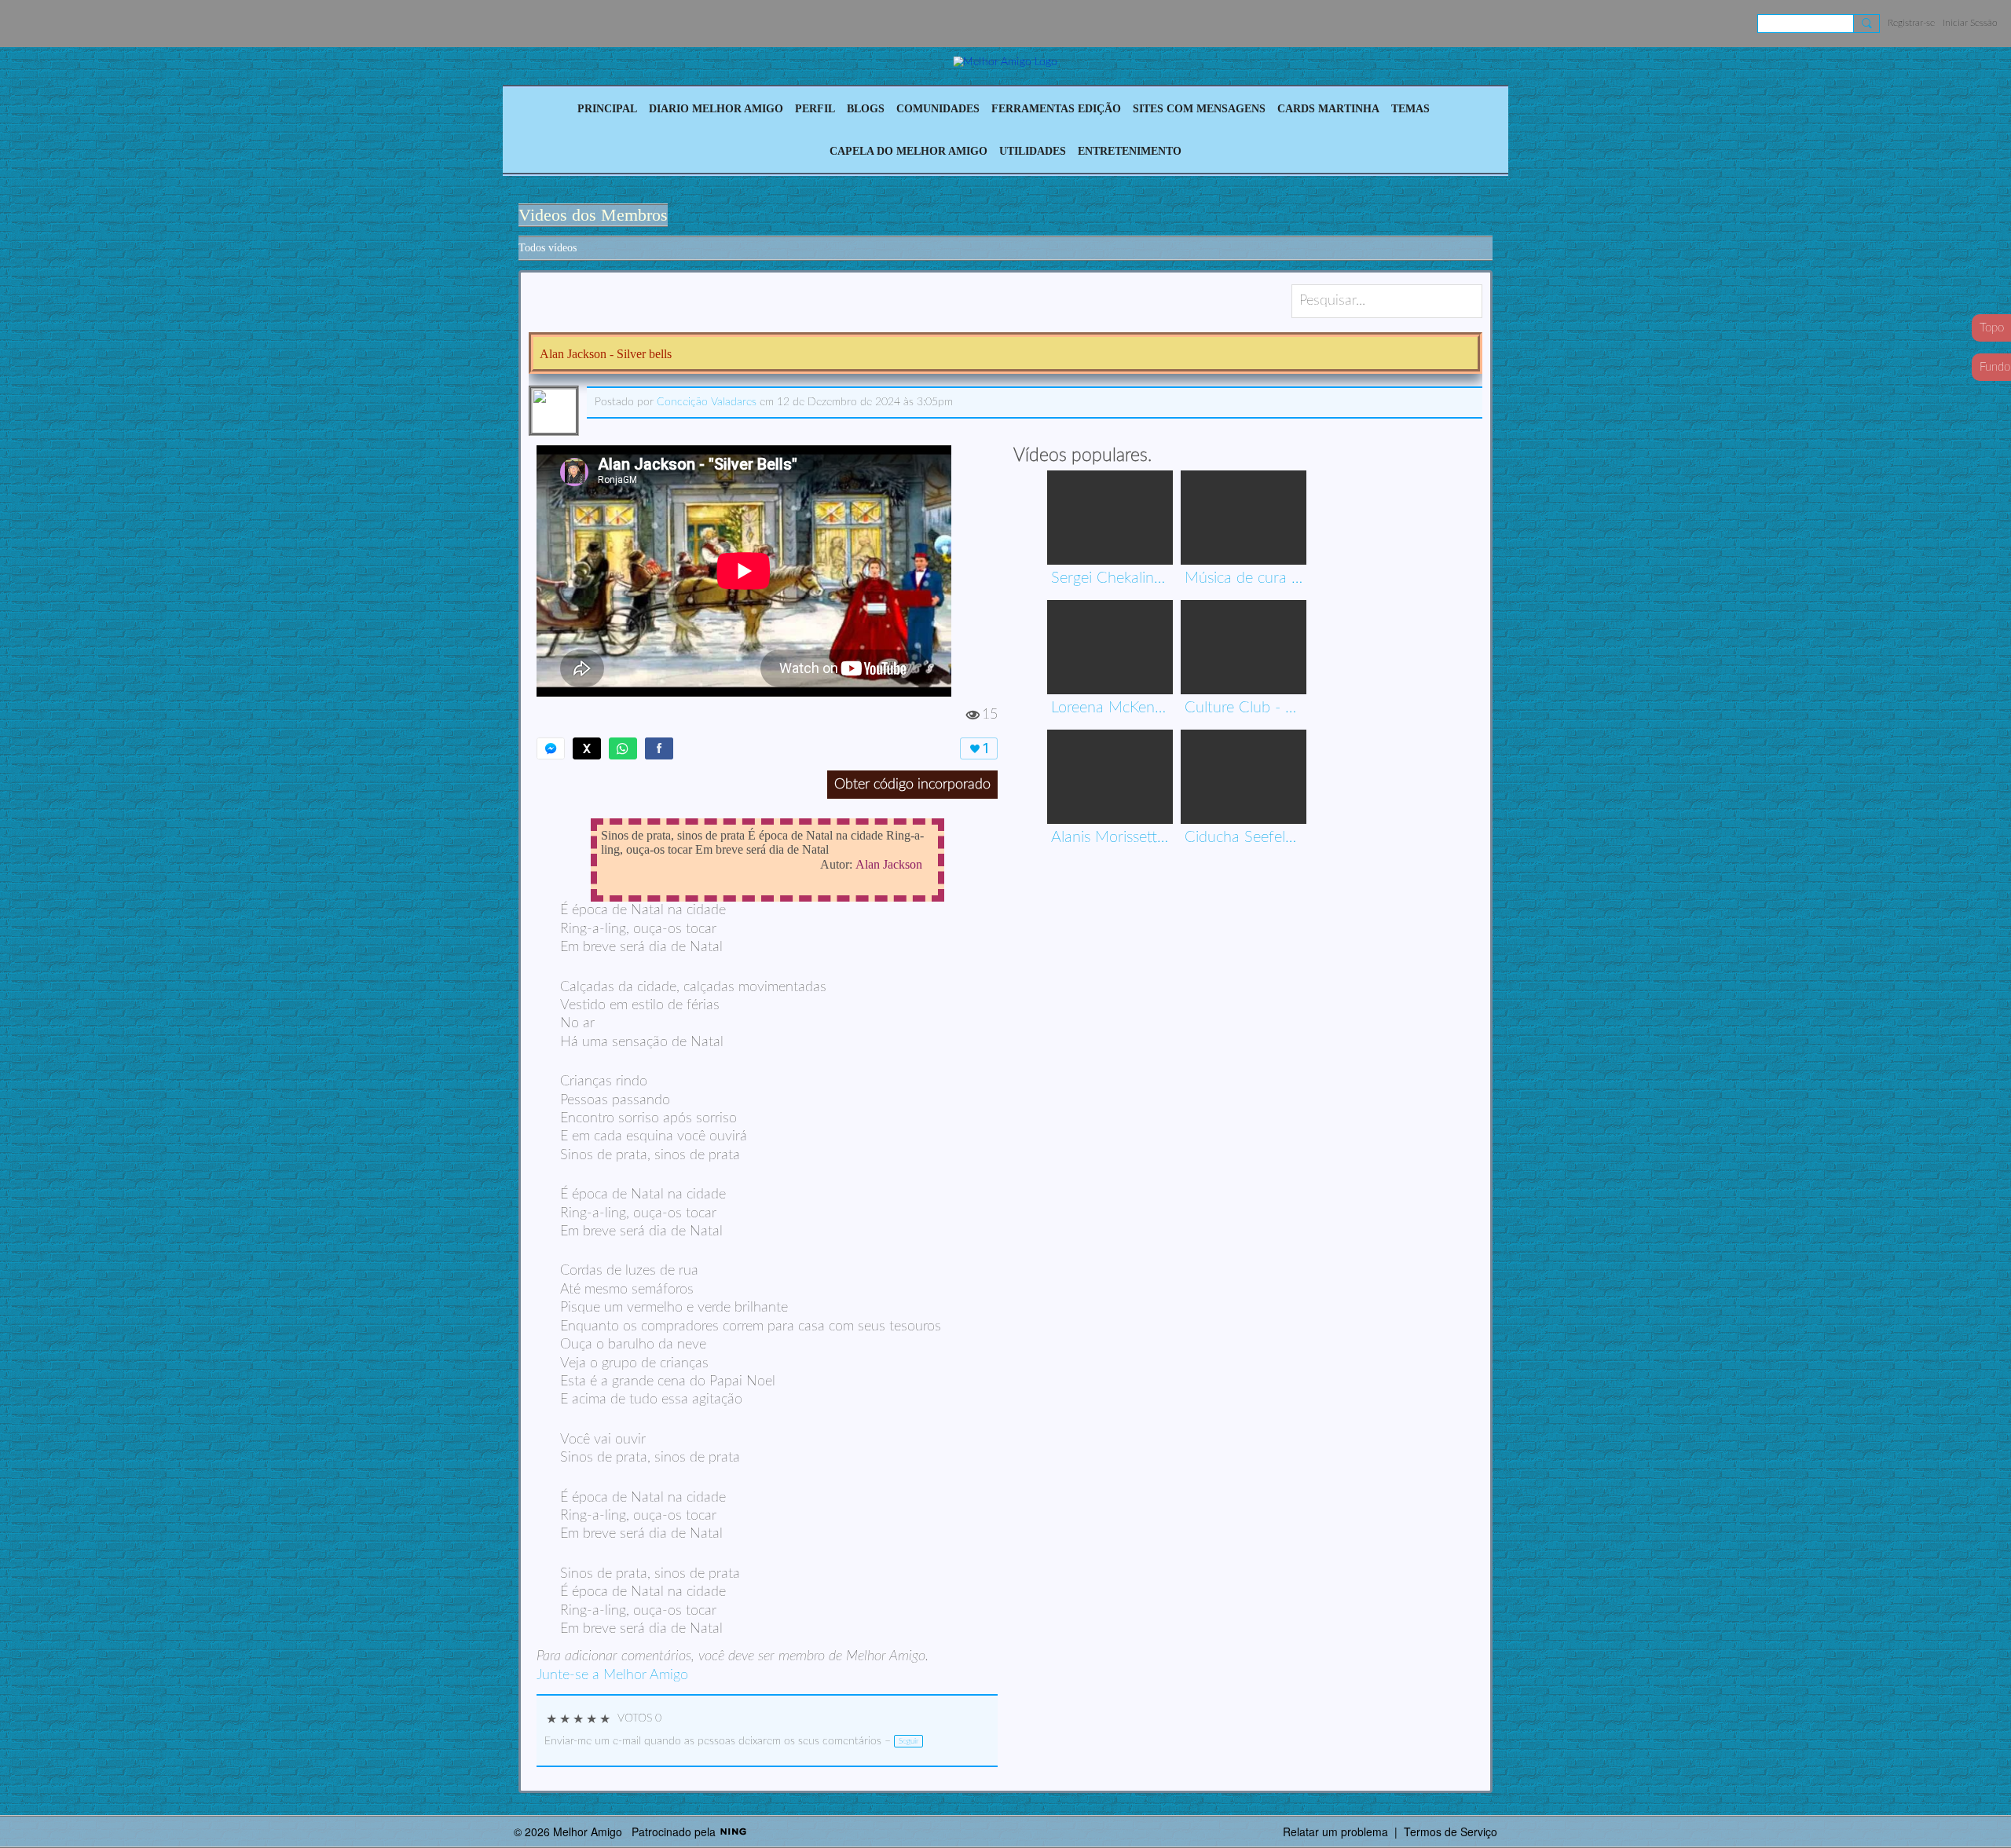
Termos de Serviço (1451, 1832)
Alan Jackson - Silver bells (606, 354)
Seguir (908, 1741)
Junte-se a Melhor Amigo (612, 1675)
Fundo (1995, 367)
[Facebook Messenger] (551, 748)
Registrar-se (1911, 23)
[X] (587, 748)
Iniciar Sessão (1970, 23)
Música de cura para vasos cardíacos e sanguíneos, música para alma (1244, 578)
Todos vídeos (548, 248)
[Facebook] (659, 748)
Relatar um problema (1335, 1832)
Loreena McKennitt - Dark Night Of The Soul (1110, 708)
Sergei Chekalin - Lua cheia (1110, 578)
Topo (1992, 328)
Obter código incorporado (912, 785)
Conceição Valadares (707, 402)
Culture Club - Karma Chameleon (1244, 708)
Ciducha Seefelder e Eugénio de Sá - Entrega (1244, 837)
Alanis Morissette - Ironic (1110, 837)
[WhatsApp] (623, 748)
